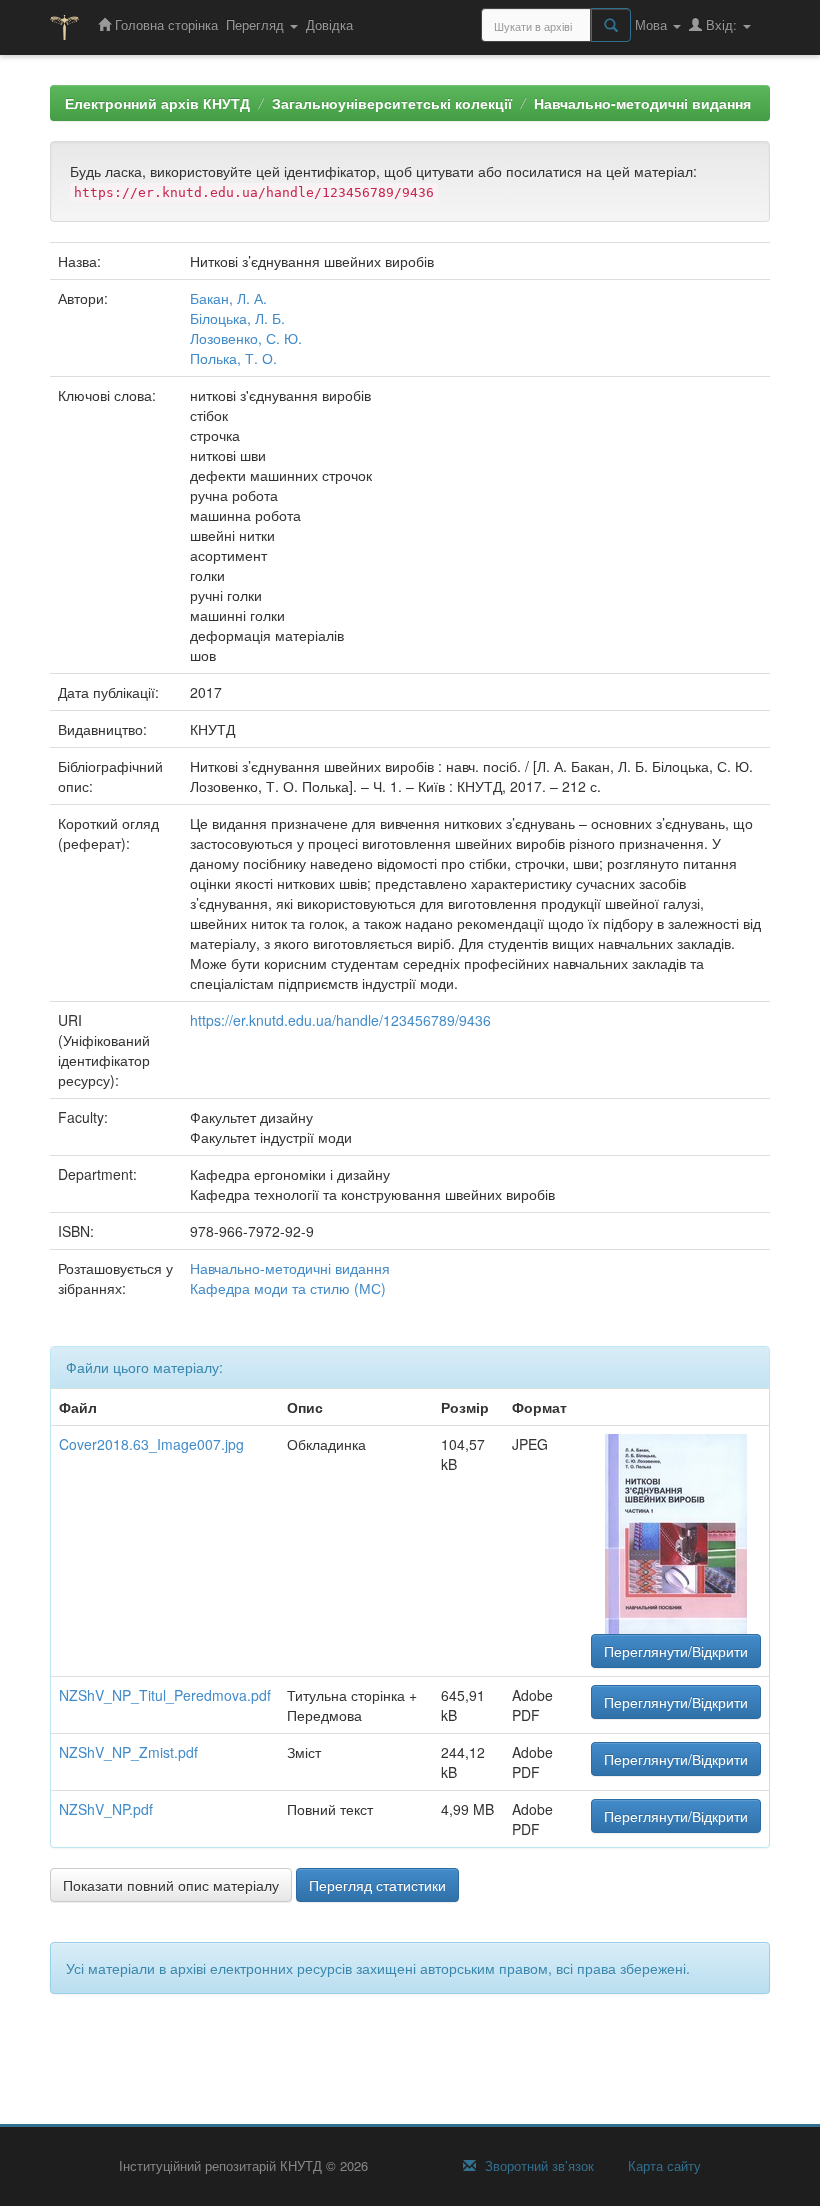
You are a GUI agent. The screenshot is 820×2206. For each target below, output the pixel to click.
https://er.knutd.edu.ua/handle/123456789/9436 (340, 1020)
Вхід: (721, 24)
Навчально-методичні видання (642, 103)
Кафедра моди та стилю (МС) (288, 1288)
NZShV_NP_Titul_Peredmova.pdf (165, 1695)
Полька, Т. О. (233, 358)
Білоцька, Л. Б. (237, 318)
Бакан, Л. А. (228, 298)
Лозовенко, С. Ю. (246, 338)
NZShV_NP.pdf (106, 1809)
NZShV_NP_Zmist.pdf (128, 1752)
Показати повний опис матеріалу (171, 1885)
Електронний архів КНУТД (157, 103)
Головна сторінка (164, 24)
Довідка (329, 24)
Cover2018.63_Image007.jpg (151, 1444)
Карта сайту (662, 2166)
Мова (653, 24)
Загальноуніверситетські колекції (392, 103)
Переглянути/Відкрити (676, 1651)
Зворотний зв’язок (537, 2166)
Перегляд (257, 24)
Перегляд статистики (377, 1885)
